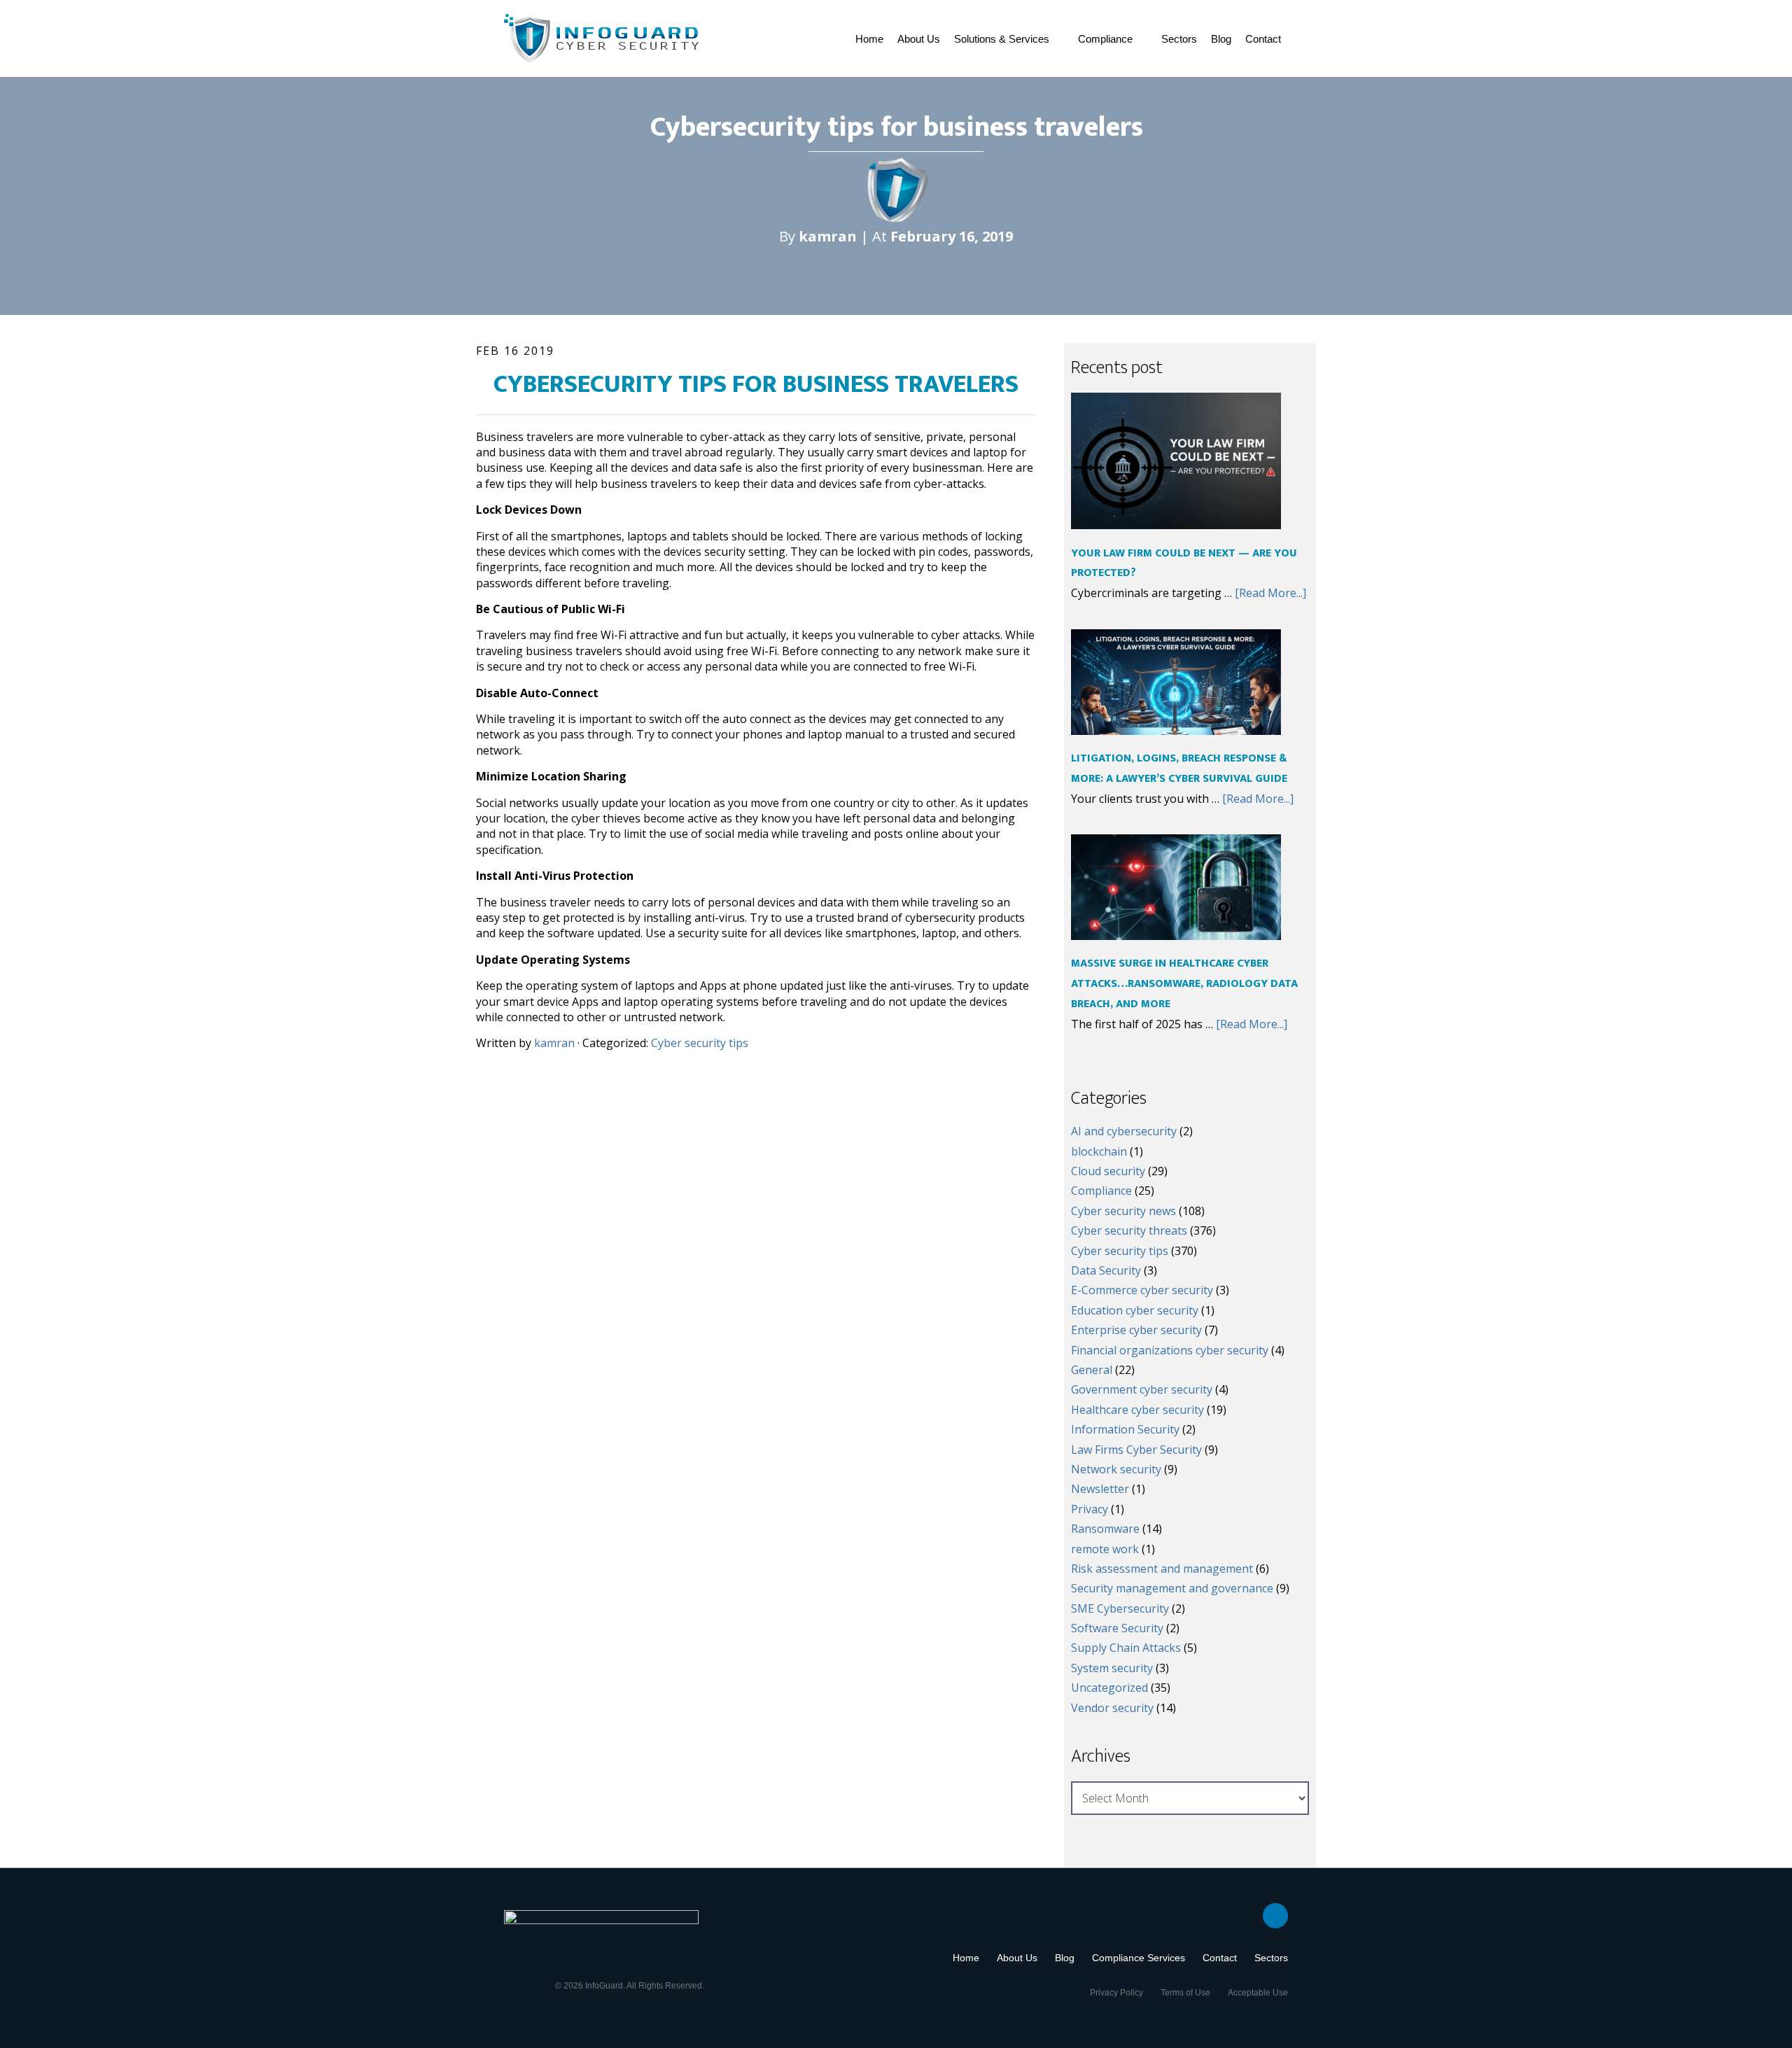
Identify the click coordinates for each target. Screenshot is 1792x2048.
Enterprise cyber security (1136, 1330)
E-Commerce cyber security (1142, 1290)
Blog (1221, 39)
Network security (1116, 1469)
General (1092, 1370)
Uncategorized (1109, 1688)
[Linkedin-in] (1275, 1916)
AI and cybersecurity (1124, 1131)
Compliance (1105, 39)
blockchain (1099, 1151)
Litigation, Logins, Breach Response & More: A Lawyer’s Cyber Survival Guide (1179, 769)
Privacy (1090, 1509)
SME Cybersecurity (1120, 1608)
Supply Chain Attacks (1126, 1648)
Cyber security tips (700, 1043)
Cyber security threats (1129, 1230)
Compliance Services (1139, 1958)
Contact (1263, 39)
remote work (1105, 1549)
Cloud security (1108, 1171)
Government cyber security (1142, 1389)
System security (1112, 1668)
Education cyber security (1135, 1310)
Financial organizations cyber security (1170, 1350)
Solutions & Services (1002, 39)
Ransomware (1105, 1529)
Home (869, 39)
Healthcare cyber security (1137, 1410)
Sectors (1179, 39)
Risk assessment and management (1162, 1569)
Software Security (1117, 1628)
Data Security (1106, 1270)
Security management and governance (1172, 1588)
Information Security (1125, 1429)
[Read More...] (1270, 593)
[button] (1009, 39)
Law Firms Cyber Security (1136, 1450)
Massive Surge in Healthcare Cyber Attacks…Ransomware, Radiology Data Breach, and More (1184, 984)
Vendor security (1112, 1708)
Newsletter (1100, 1489)
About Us (919, 39)
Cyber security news (1123, 1211)
